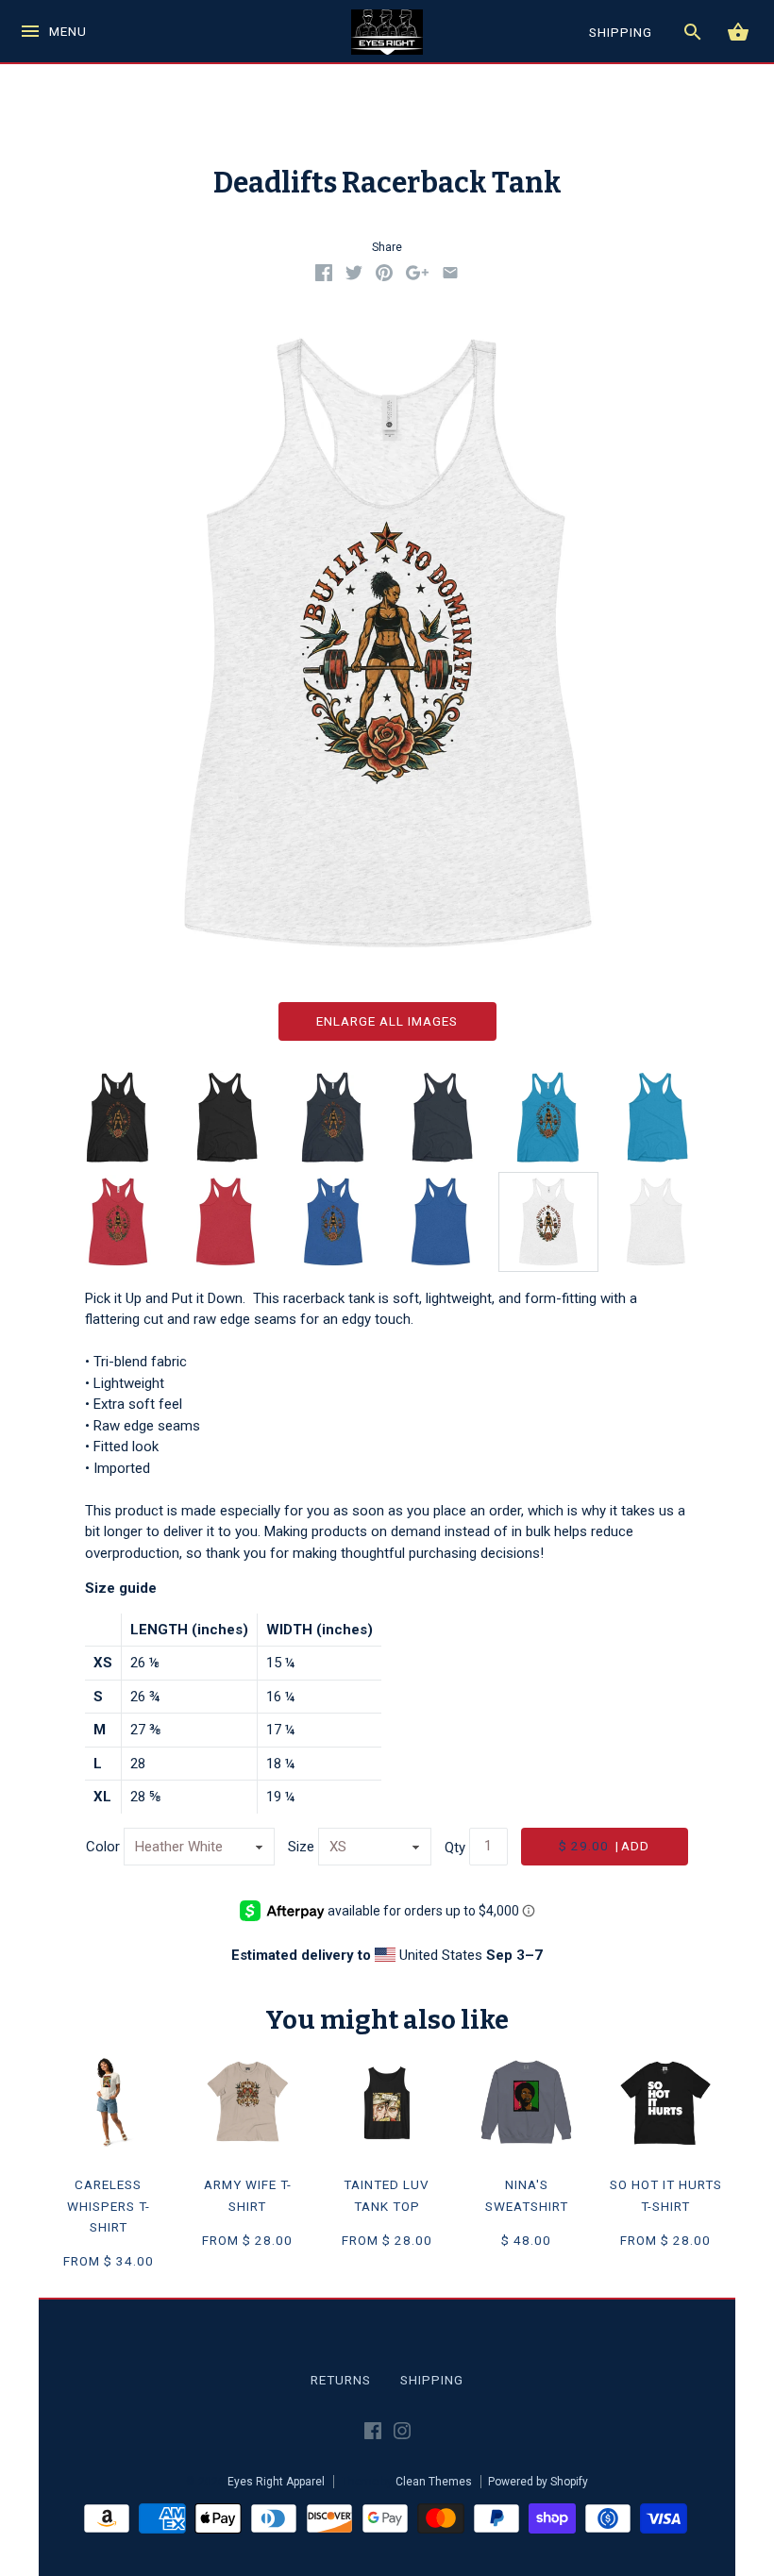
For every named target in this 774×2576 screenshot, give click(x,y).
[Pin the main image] (384, 276)
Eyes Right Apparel (276, 2482)
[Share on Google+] (417, 276)
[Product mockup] (548, 1222)
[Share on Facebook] (324, 276)
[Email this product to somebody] (450, 276)
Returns (341, 2380)
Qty (455, 1847)
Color (103, 1847)
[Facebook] (373, 2434)
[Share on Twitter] (354, 276)
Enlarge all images (387, 1021)
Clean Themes (434, 2482)
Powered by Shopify (538, 2482)
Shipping (432, 2380)
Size (301, 1847)
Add (604, 1846)
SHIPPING (621, 32)
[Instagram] (402, 2434)
